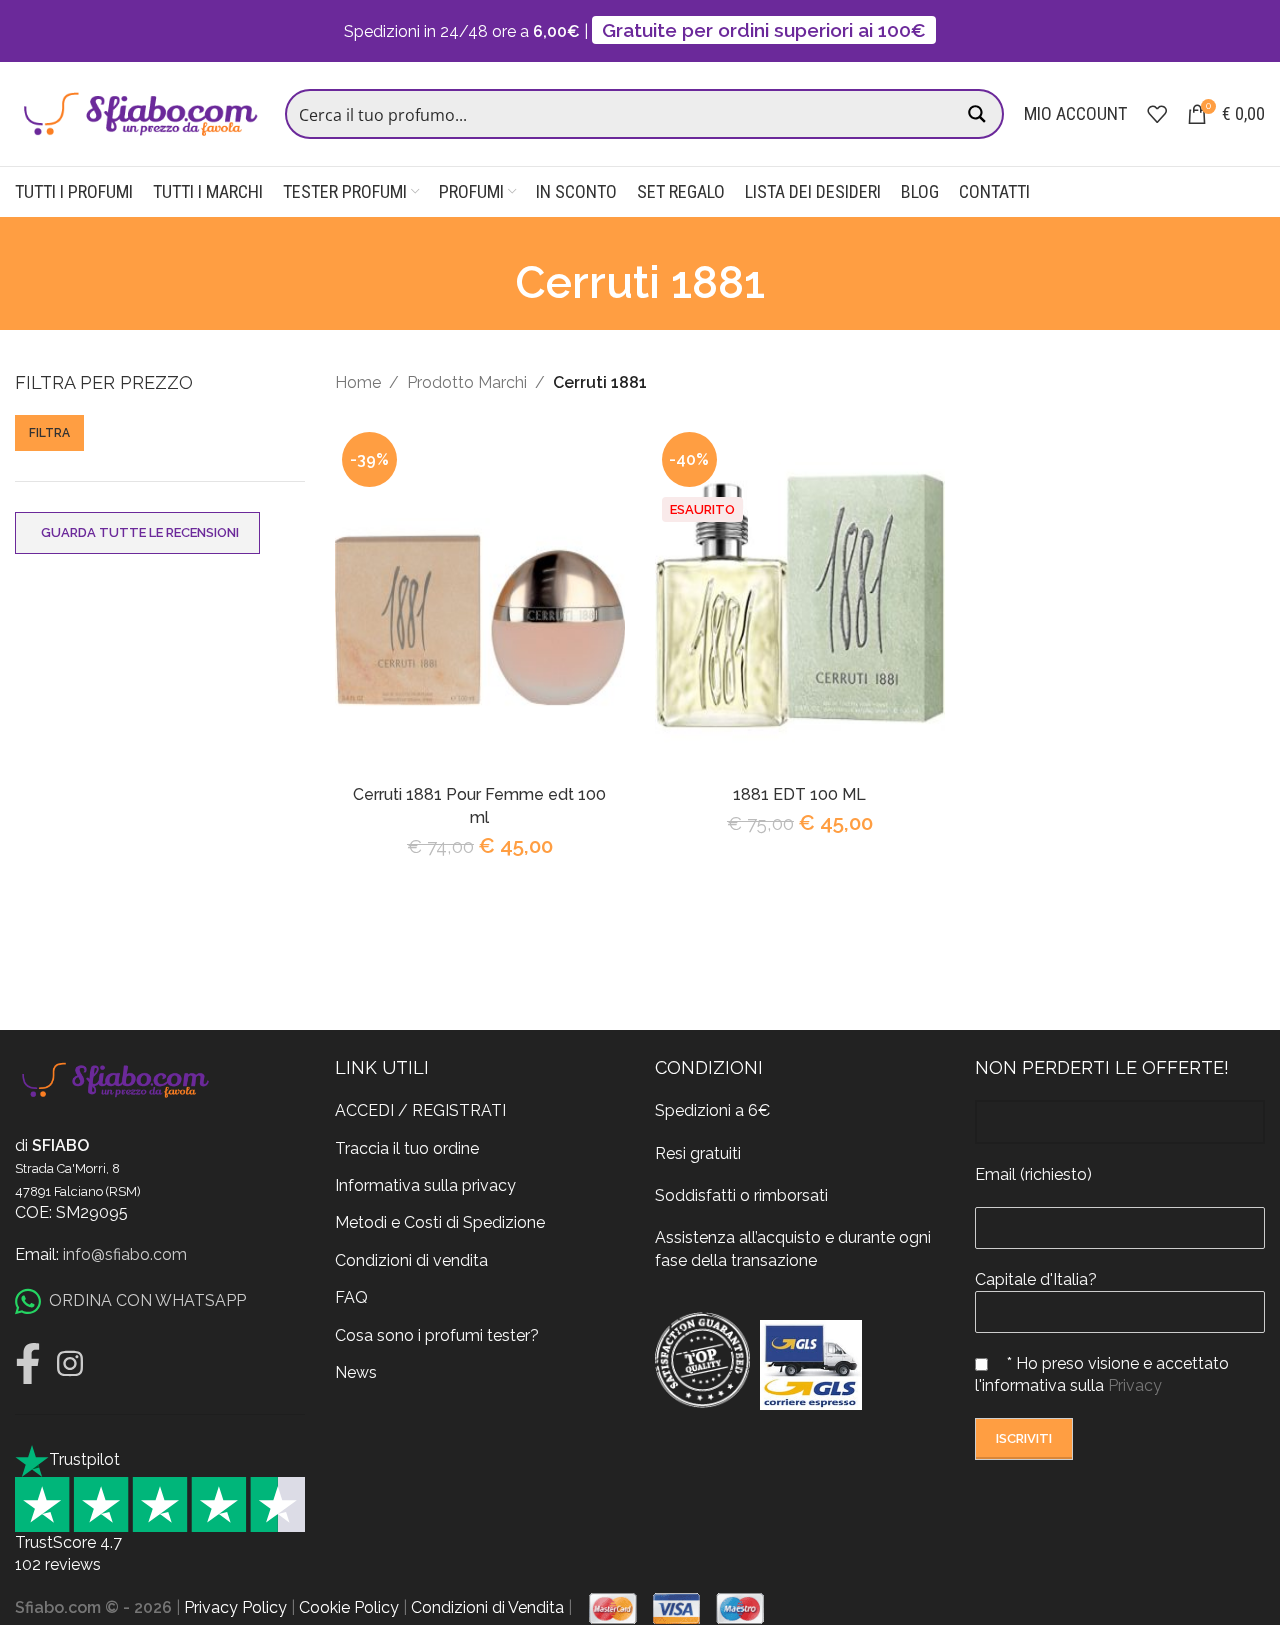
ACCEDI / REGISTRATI (420, 1110)
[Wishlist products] (1157, 114)
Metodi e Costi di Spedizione (440, 1222)
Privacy (1135, 1385)
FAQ (351, 1297)
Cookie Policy (349, 1607)
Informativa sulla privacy (425, 1185)
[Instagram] (70, 1364)
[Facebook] (28, 1364)
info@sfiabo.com (125, 1254)
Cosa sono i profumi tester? (437, 1335)
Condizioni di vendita (411, 1260)
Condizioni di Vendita (487, 1607)
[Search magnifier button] (979, 114)
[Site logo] (140, 112)
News (356, 1372)
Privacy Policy (235, 1607)
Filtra (49, 433)
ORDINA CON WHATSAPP (147, 1300)
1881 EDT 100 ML (799, 794)
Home (358, 382)
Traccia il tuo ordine (407, 1148)
